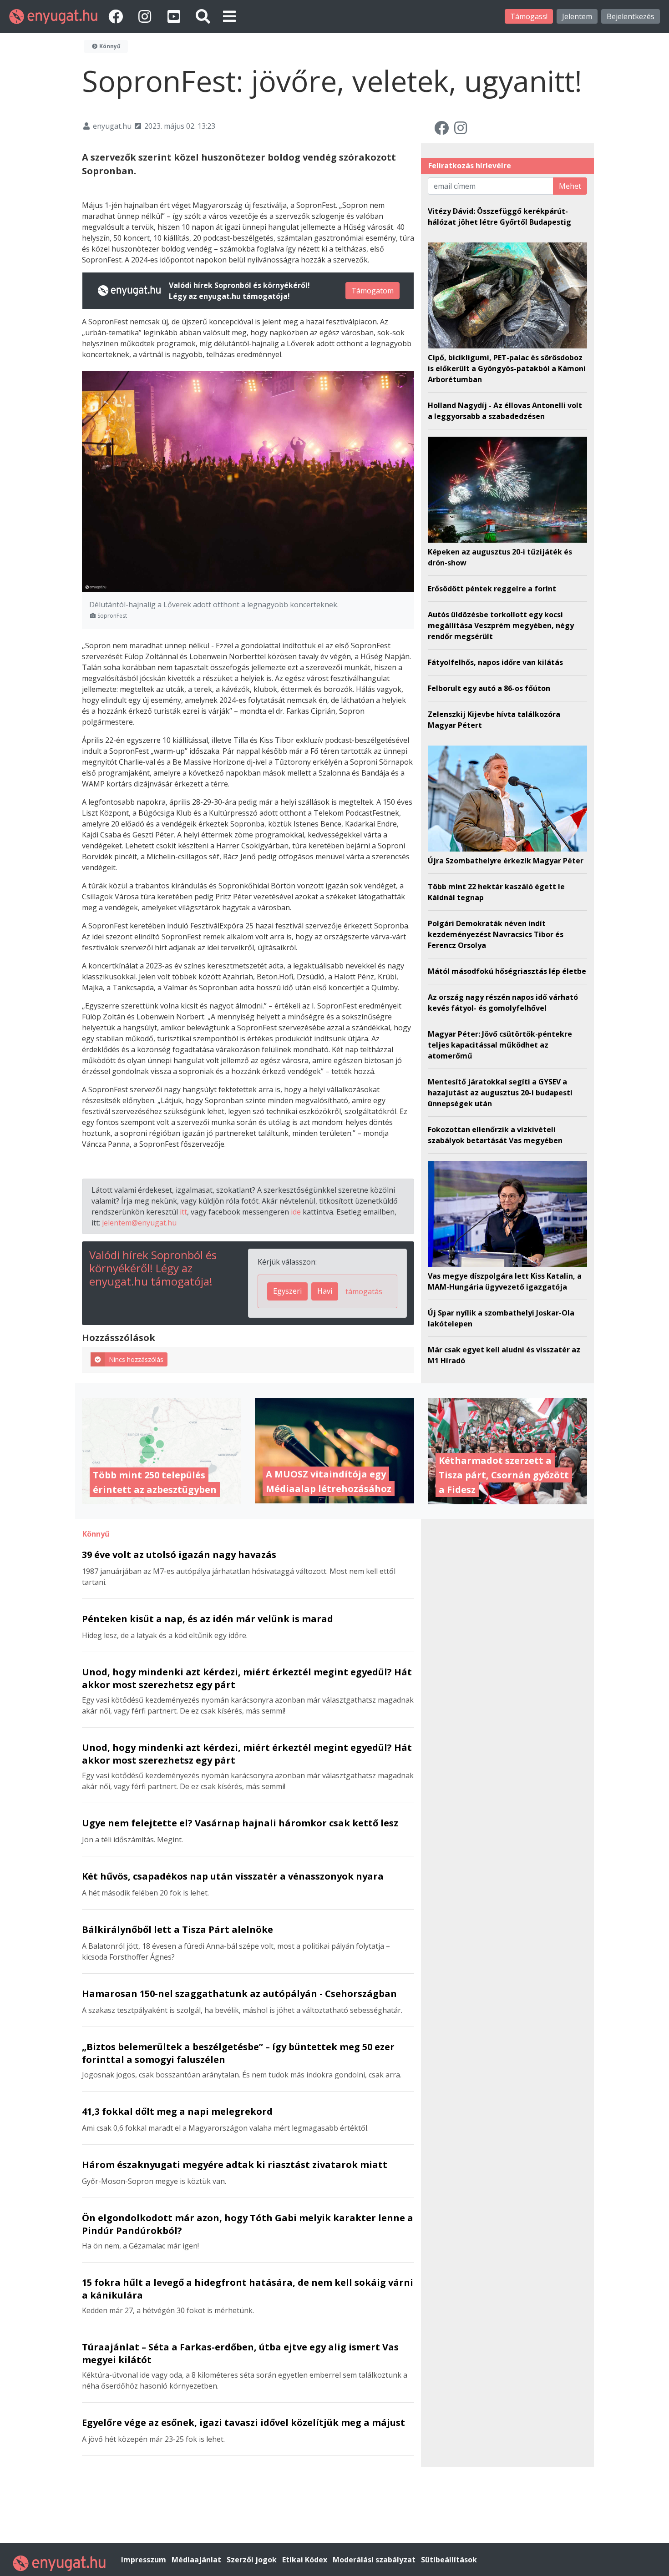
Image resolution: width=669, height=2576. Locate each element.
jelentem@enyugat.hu (139, 1223)
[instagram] (147, 16)
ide (296, 1212)
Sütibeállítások (449, 2560)
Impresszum (144, 2560)
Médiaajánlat (197, 2560)
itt (183, 1212)
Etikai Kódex (306, 2560)
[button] (229, 16)
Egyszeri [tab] (287, 1291)
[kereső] (203, 16)
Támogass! (529, 16)
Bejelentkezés (631, 16)
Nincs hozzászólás (136, 1359)
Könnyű (109, 46)
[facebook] (117, 16)
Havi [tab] (325, 1291)
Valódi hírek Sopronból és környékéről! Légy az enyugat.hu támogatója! (153, 1268)
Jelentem (577, 16)
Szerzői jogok (253, 2560)
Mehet (570, 186)
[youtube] (176, 16)
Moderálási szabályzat (375, 2560)
